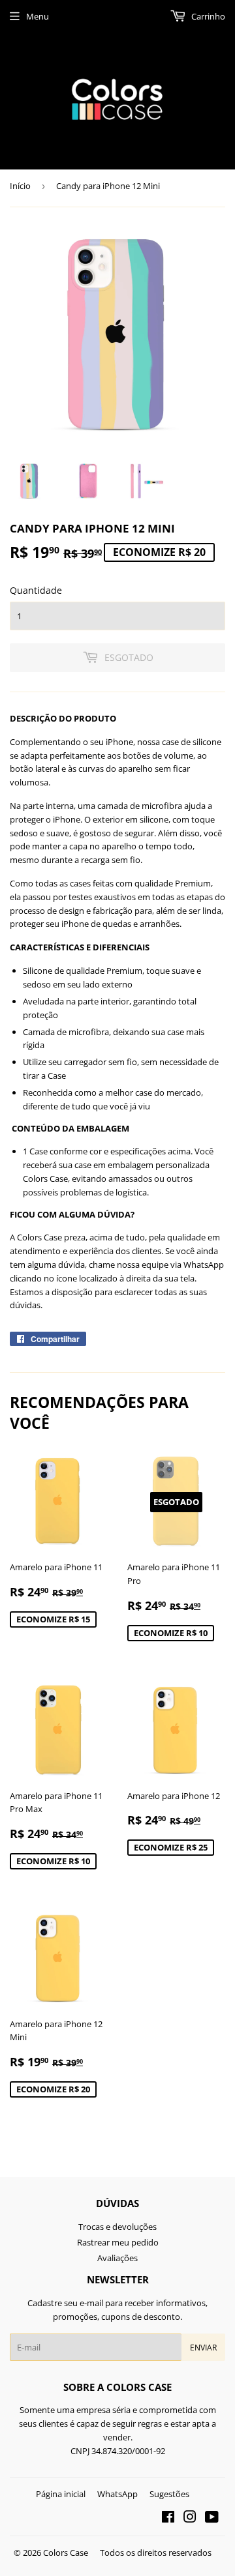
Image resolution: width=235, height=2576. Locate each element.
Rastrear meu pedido (118, 2242)
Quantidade (36, 590)
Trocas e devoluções (117, 2227)
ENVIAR (203, 2348)
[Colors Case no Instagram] (190, 2519)
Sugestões (169, 2494)
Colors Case (66, 2553)
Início (20, 186)
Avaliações (117, 2258)
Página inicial (61, 2494)
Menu (38, 16)
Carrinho (207, 16)
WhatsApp (117, 2494)
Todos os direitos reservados (156, 2553)
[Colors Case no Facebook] (168, 2519)
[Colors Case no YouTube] (212, 2519)
